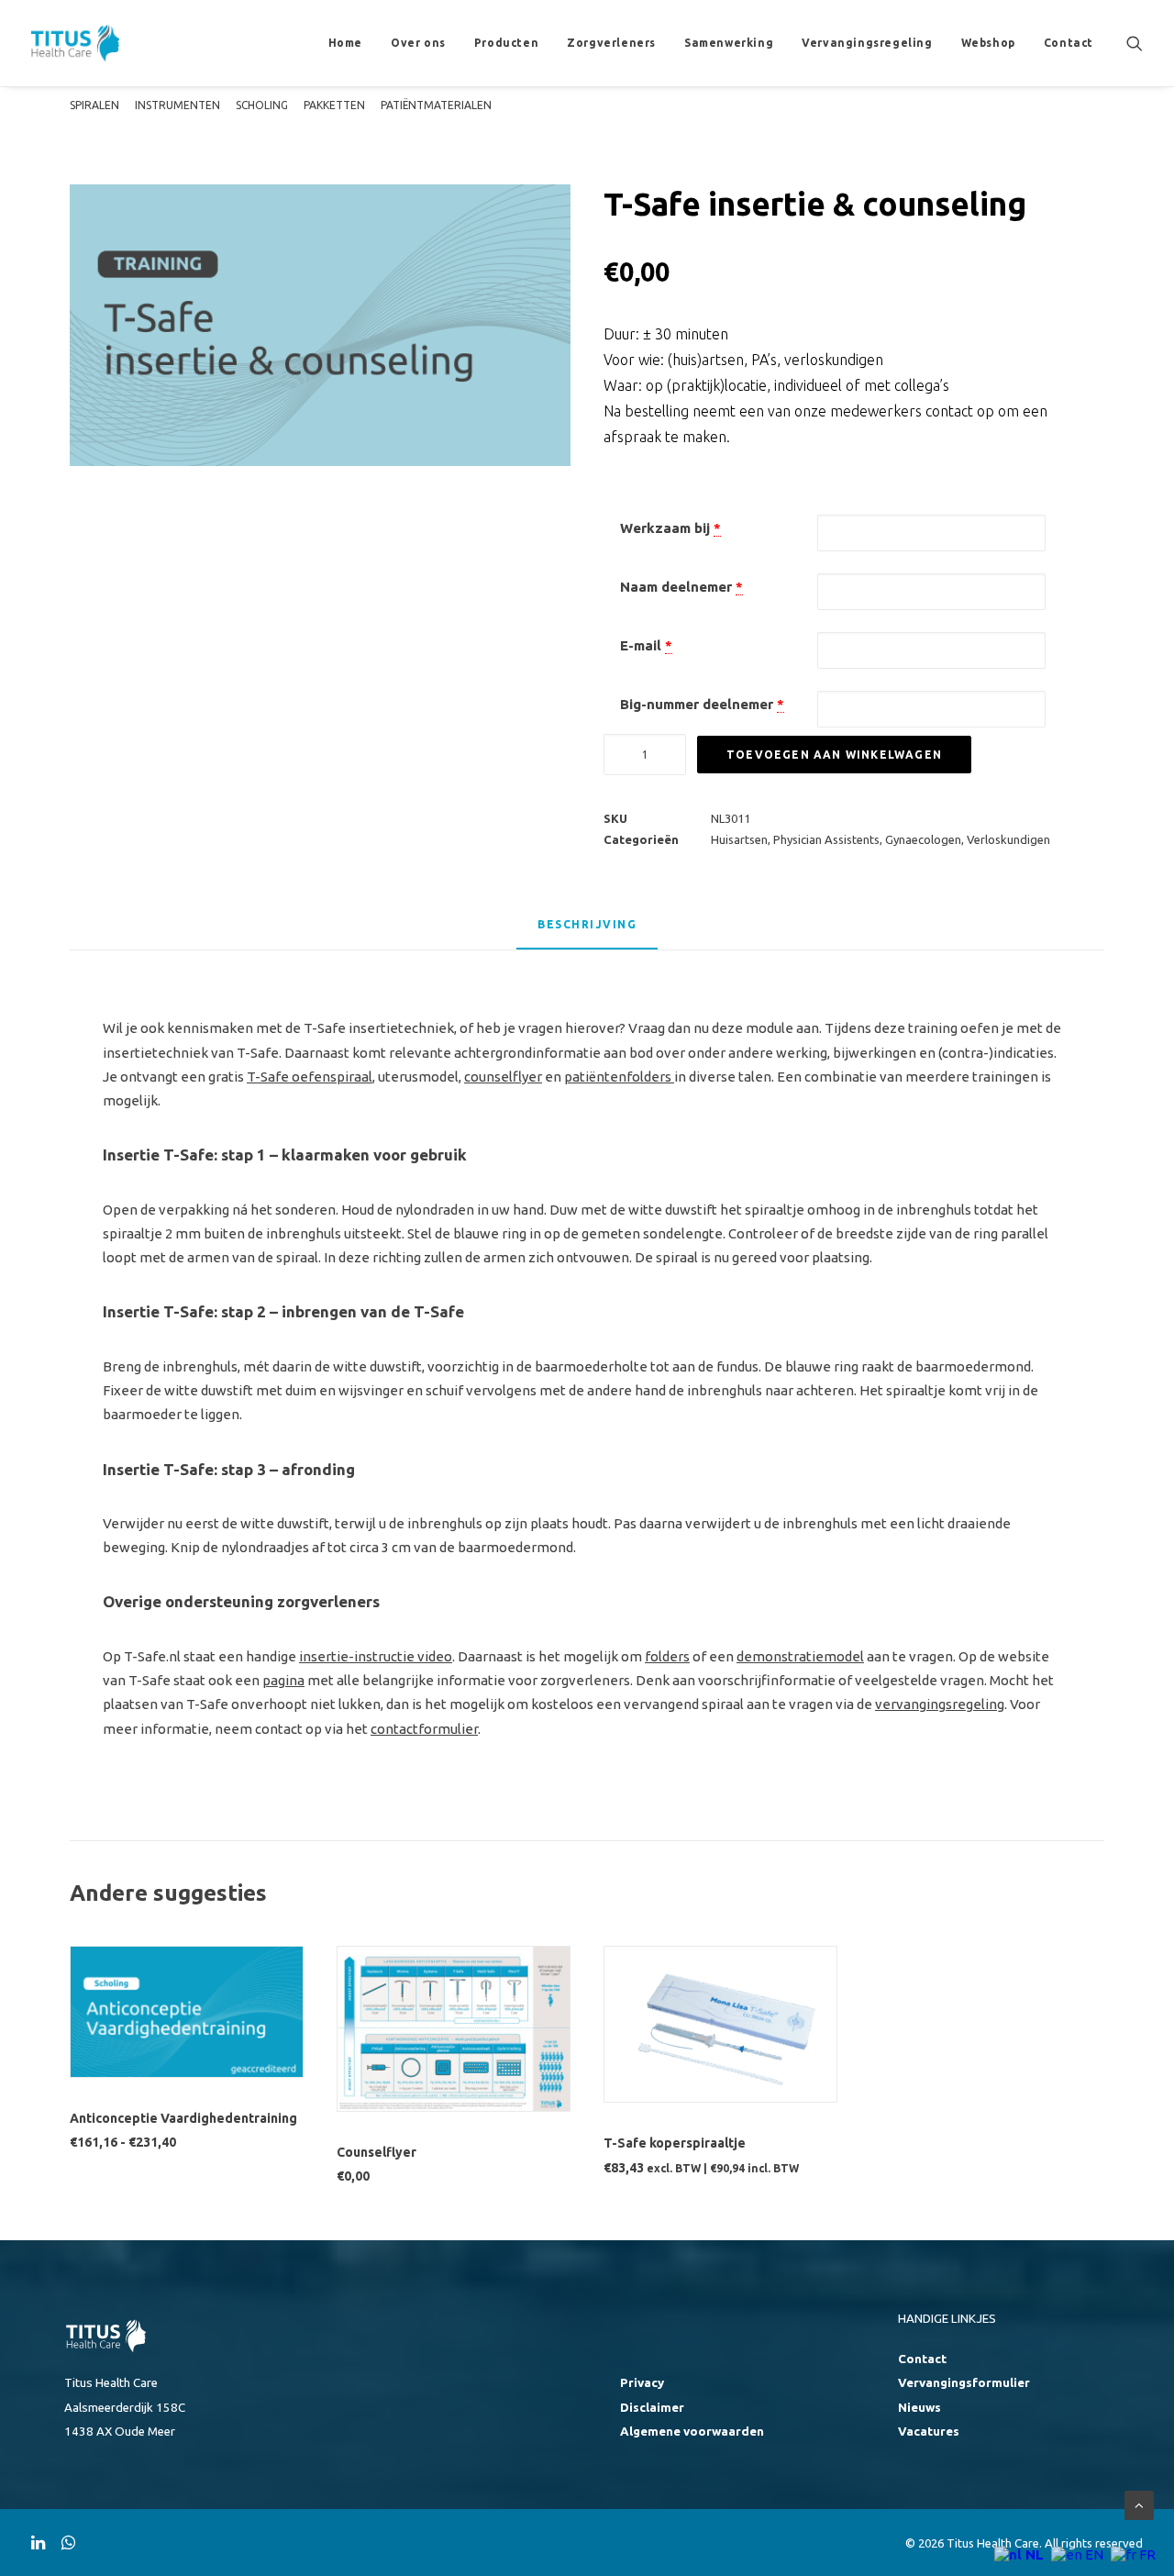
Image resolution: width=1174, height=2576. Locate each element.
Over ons (418, 43)
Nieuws (919, 2408)
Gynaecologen (923, 839)
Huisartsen (739, 839)
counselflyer (503, 1077)
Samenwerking (729, 43)
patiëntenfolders (618, 1077)
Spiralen (94, 105)
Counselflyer (377, 2152)
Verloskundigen (1008, 839)
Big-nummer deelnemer (697, 704)
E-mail (641, 645)
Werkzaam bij (665, 528)
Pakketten (334, 105)
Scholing (262, 105)
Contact (1069, 43)
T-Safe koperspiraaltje (675, 2143)
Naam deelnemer (676, 587)
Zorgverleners (611, 43)
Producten (506, 43)
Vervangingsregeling (867, 43)
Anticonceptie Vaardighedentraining (183, 2118)
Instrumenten (177, 105)
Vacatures (929, 2432)
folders (667, 1656)
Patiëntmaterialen (436, 105)
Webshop (988, 43)
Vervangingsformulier (964, 2383)
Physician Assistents (826, 839)
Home (345, 43)
